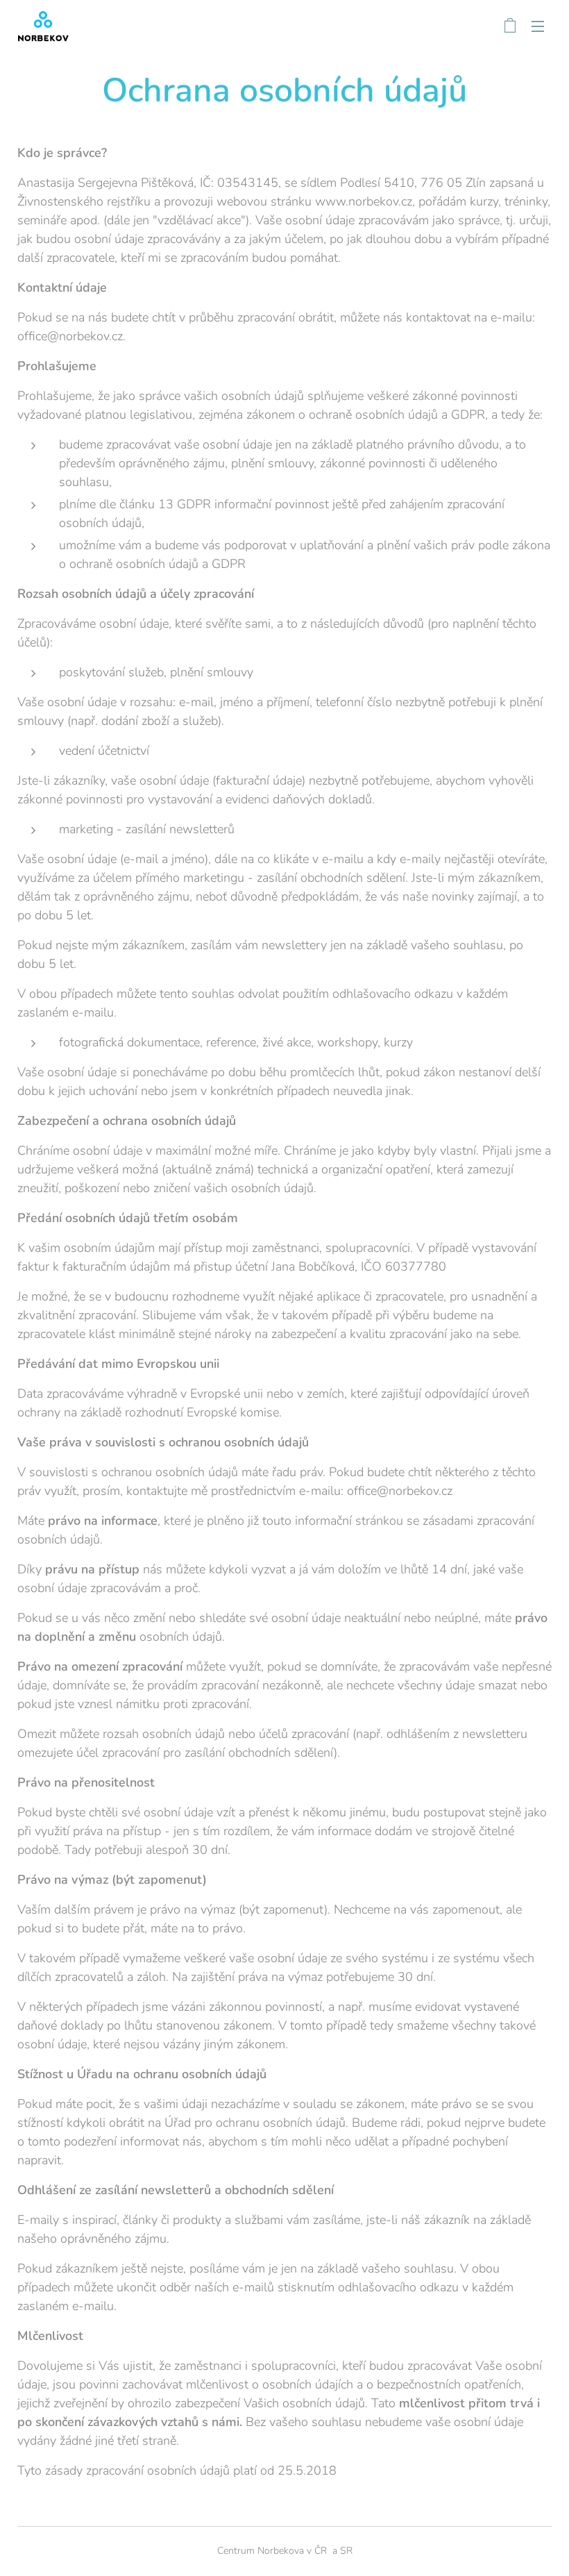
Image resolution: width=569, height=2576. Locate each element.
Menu (538, 26)
